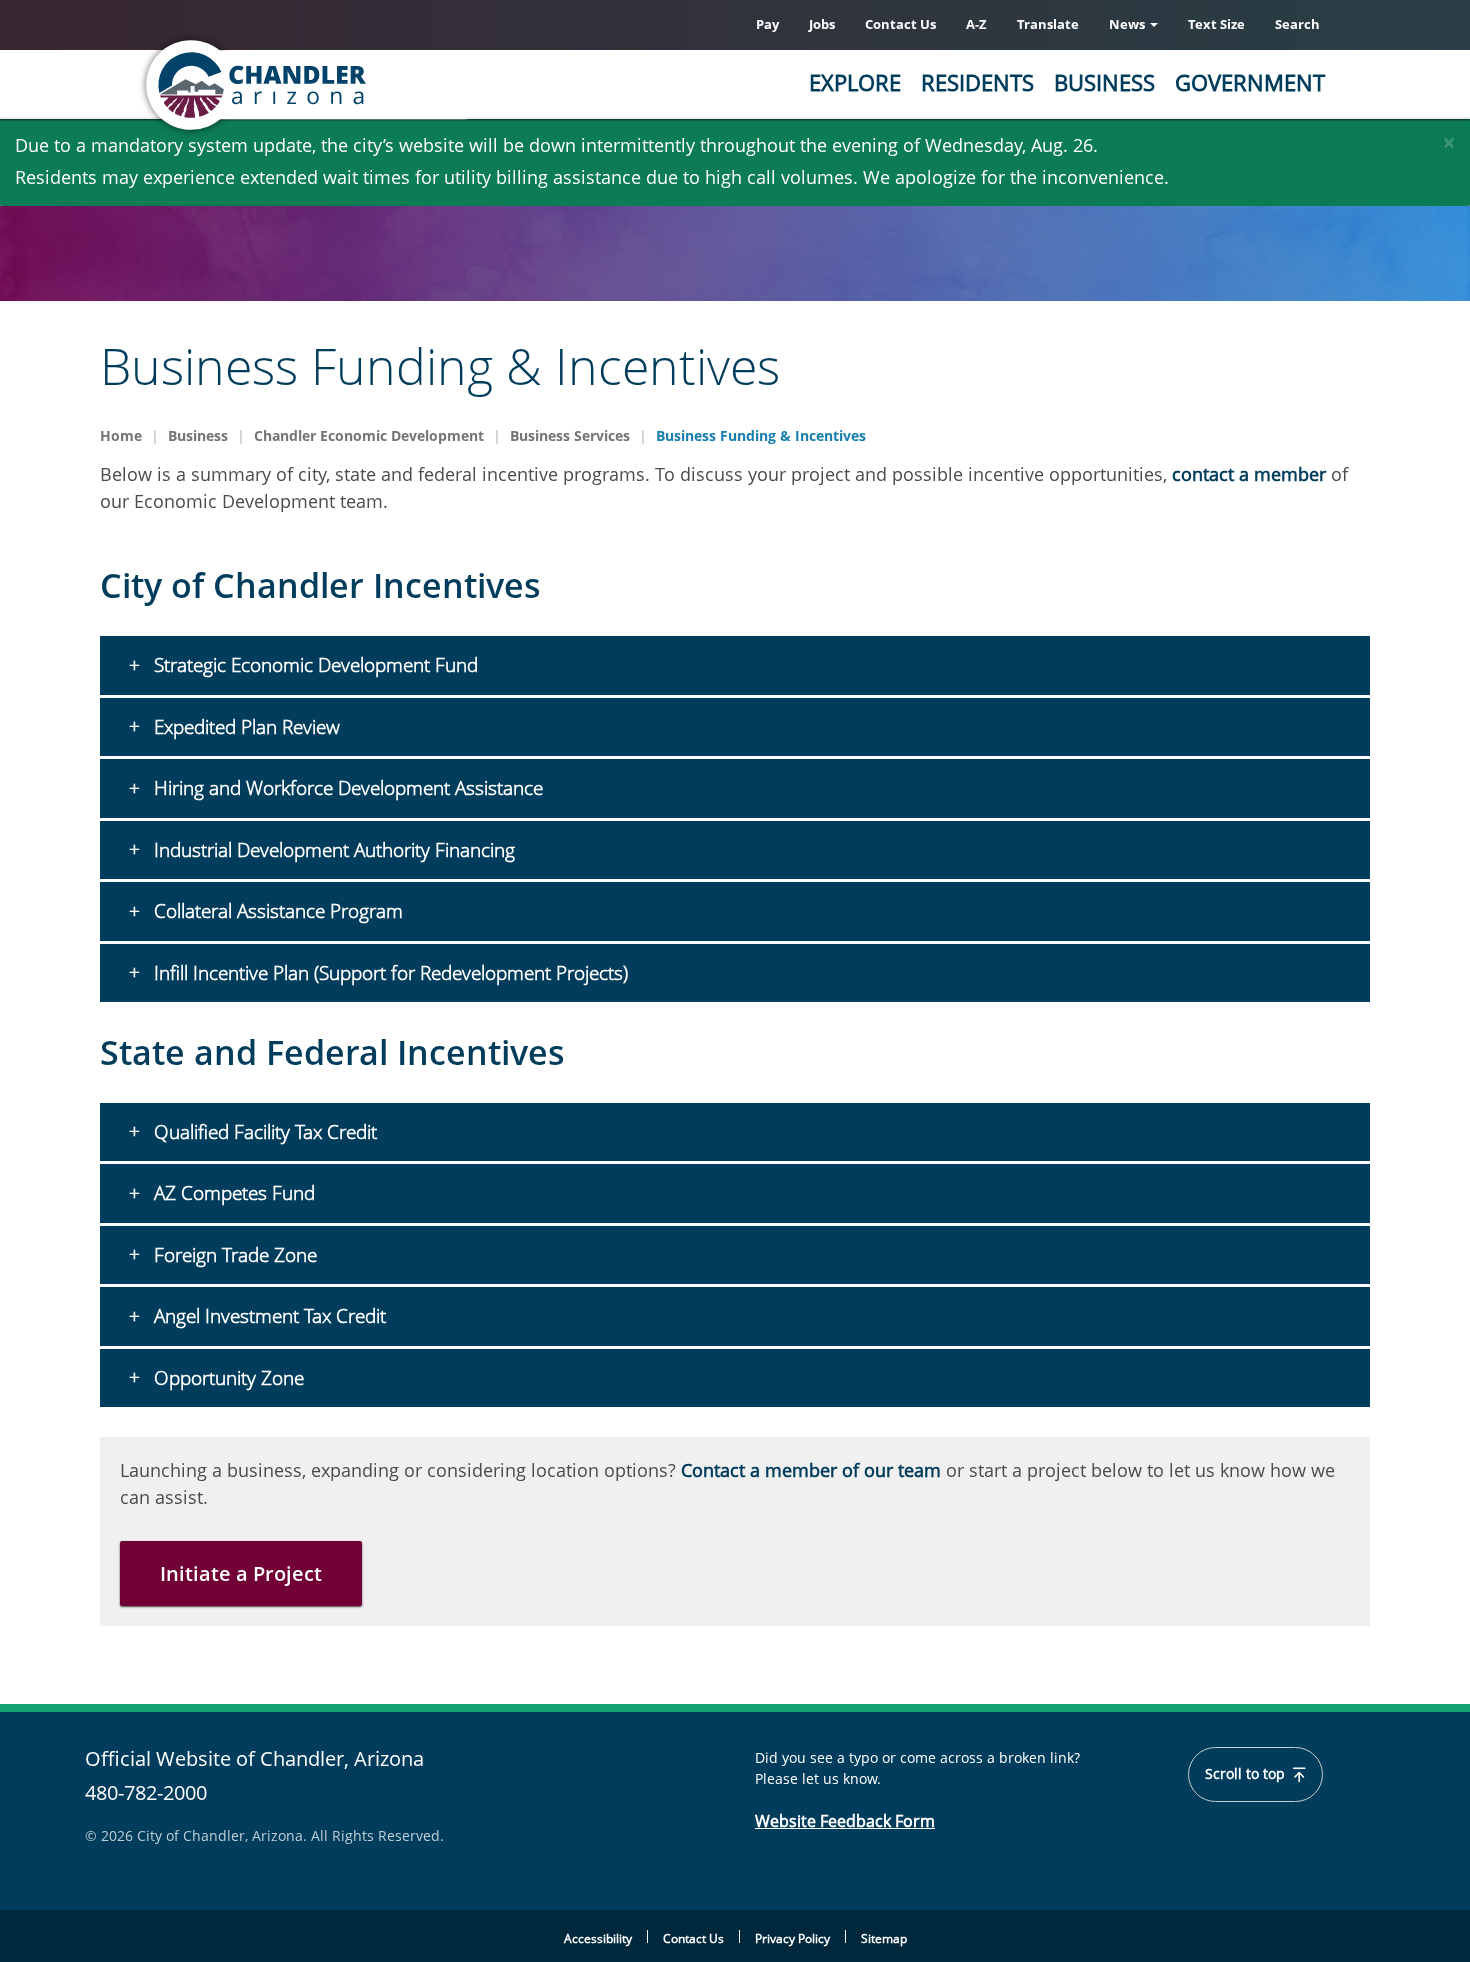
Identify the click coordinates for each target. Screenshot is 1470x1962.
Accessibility (598, 1938)
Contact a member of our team (811, 1470)
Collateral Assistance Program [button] (276, 911)
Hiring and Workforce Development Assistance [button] (346, 788)
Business (1104, 82)
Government (1250, 82)
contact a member (1249, 474)
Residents (977, 82)
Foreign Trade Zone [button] (233, 1255)
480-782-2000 (146, 1792)
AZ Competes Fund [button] (232, 1193)
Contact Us (900, 24)
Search (1297, 24)
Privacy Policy (792, 1938)
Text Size (1216, 24)
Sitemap (884, 1938)
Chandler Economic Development (369, 435)
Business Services (570, 435)
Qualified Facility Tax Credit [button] (263, 1132)
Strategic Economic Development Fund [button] (313, 665)
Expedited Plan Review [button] (244, 727)
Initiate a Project (241, 1573)
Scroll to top (1247, 1774)
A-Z (976, 24)
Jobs (822, 24)
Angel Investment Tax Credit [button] (267, 1316)
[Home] (335, 85)
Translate (1048, 24)
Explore (855, 82)
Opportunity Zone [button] (226, 1378)
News (1128, 24)
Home (121, 435)
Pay (767, 24)
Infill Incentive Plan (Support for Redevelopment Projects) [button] (388, 973)
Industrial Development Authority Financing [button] (332, 850)
